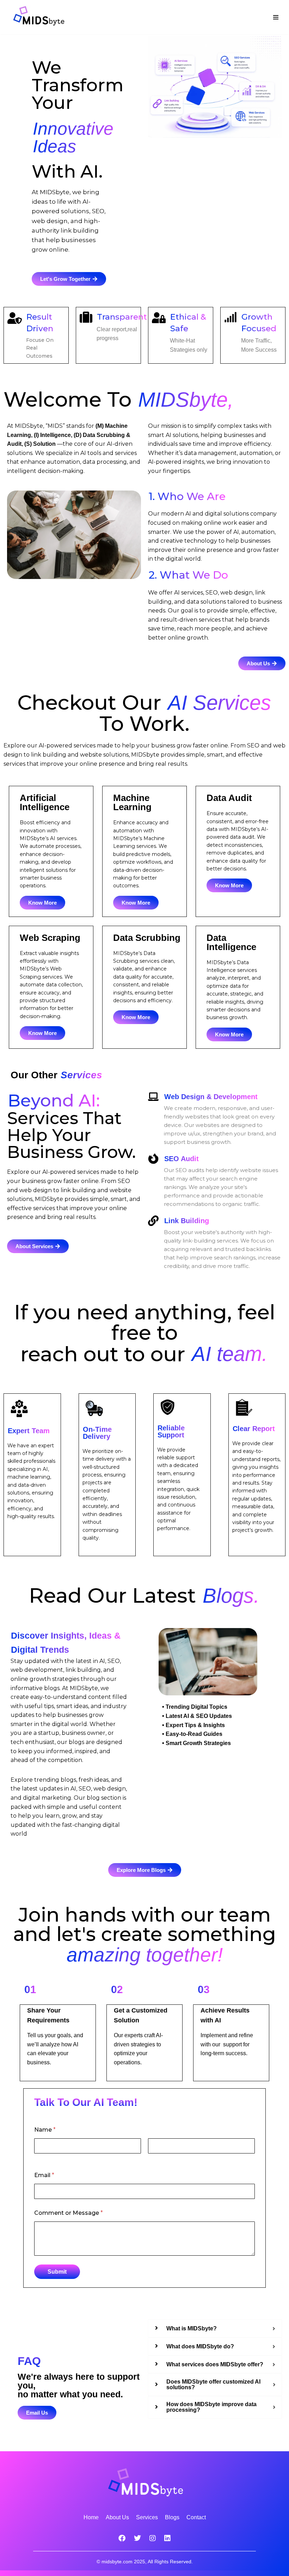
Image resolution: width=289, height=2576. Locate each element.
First (40, 2158)
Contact (196, 2517)
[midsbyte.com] (41, 17)
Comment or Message (69, 2213)
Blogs (172, 2517)
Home (91, 2517)
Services (147, 2517)
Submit (57, 2272)
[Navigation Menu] (276, 17)
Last (153, 2158)
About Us (117, 2517)
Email (44, 2175)
